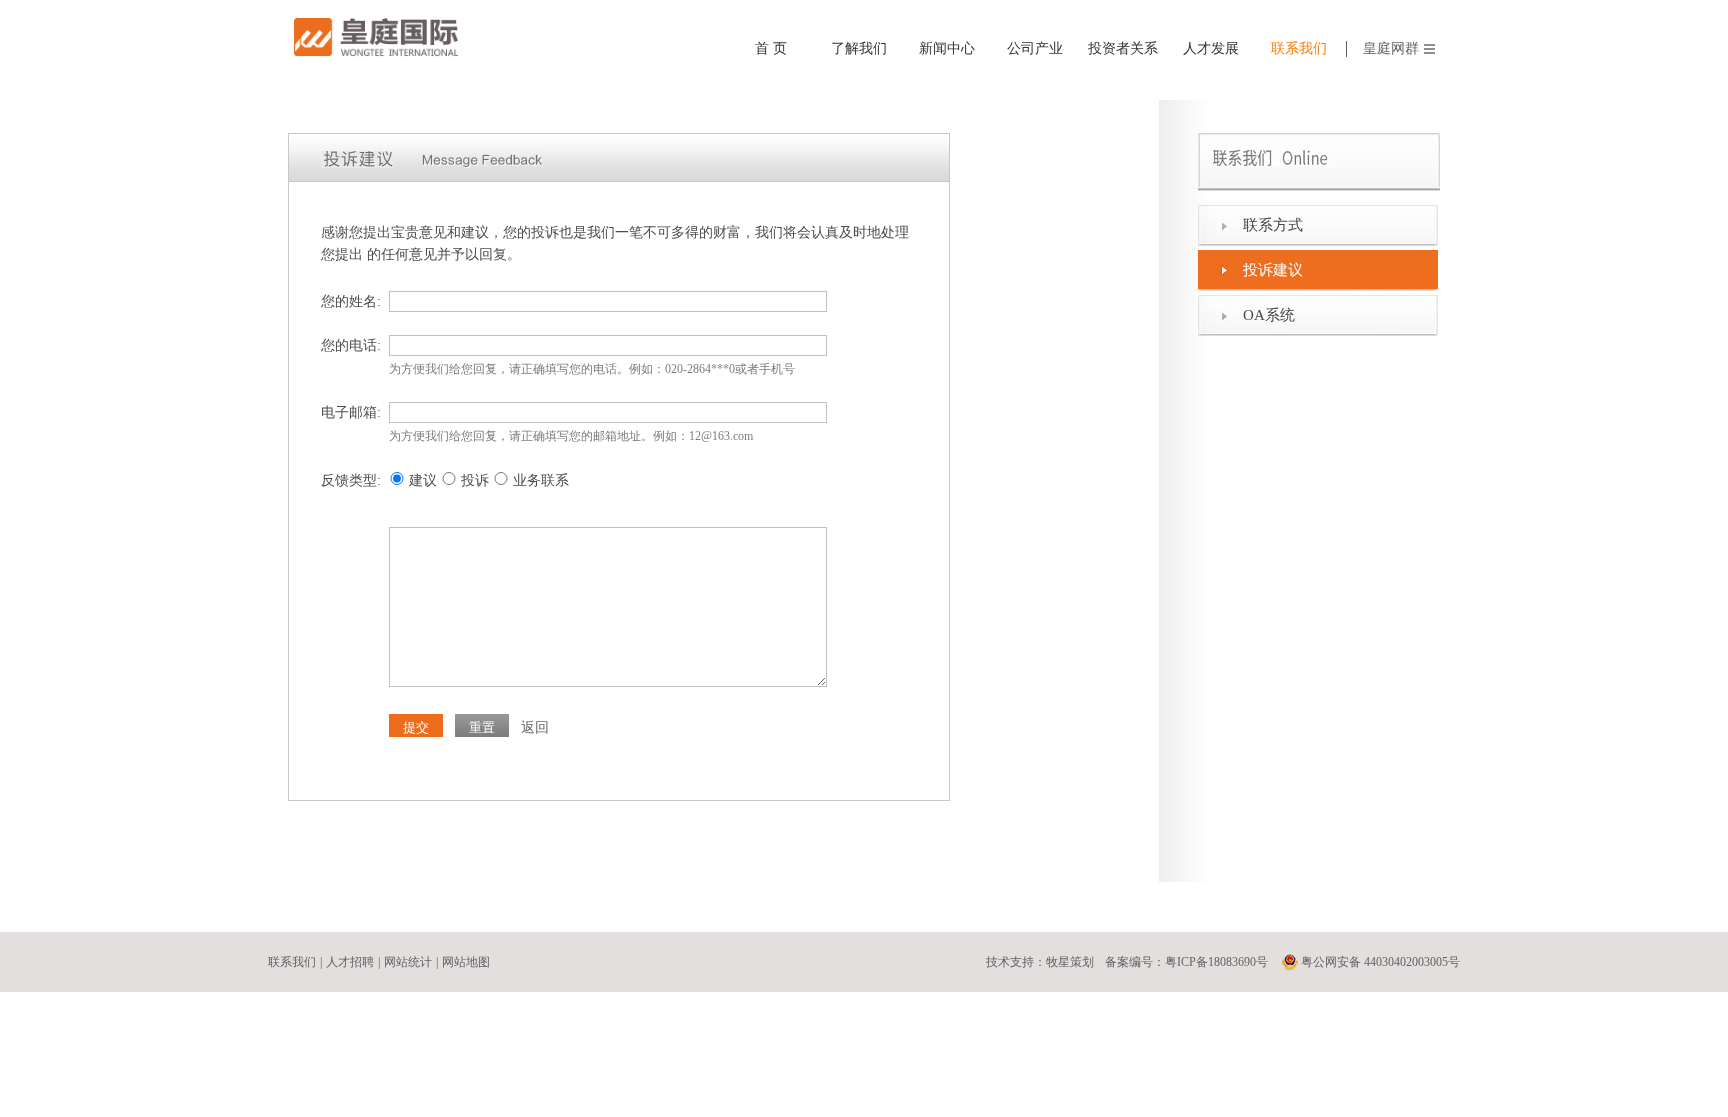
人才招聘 (350, 962)
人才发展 (1211, 48)
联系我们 (1299, 48)
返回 (535, 727)
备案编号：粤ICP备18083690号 (1186, 962)
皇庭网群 (1391, 48)
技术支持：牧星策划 (1040, 962)
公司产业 (1035, 48)
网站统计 (408, 962)
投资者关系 (1123, 48)
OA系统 (1269, 315)
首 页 (771, 48)
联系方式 (1273, 225)
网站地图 (466, 962)
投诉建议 (1273, 270)
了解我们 (859, 48)
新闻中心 (947, 48)
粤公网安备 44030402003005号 (1380, 962)
